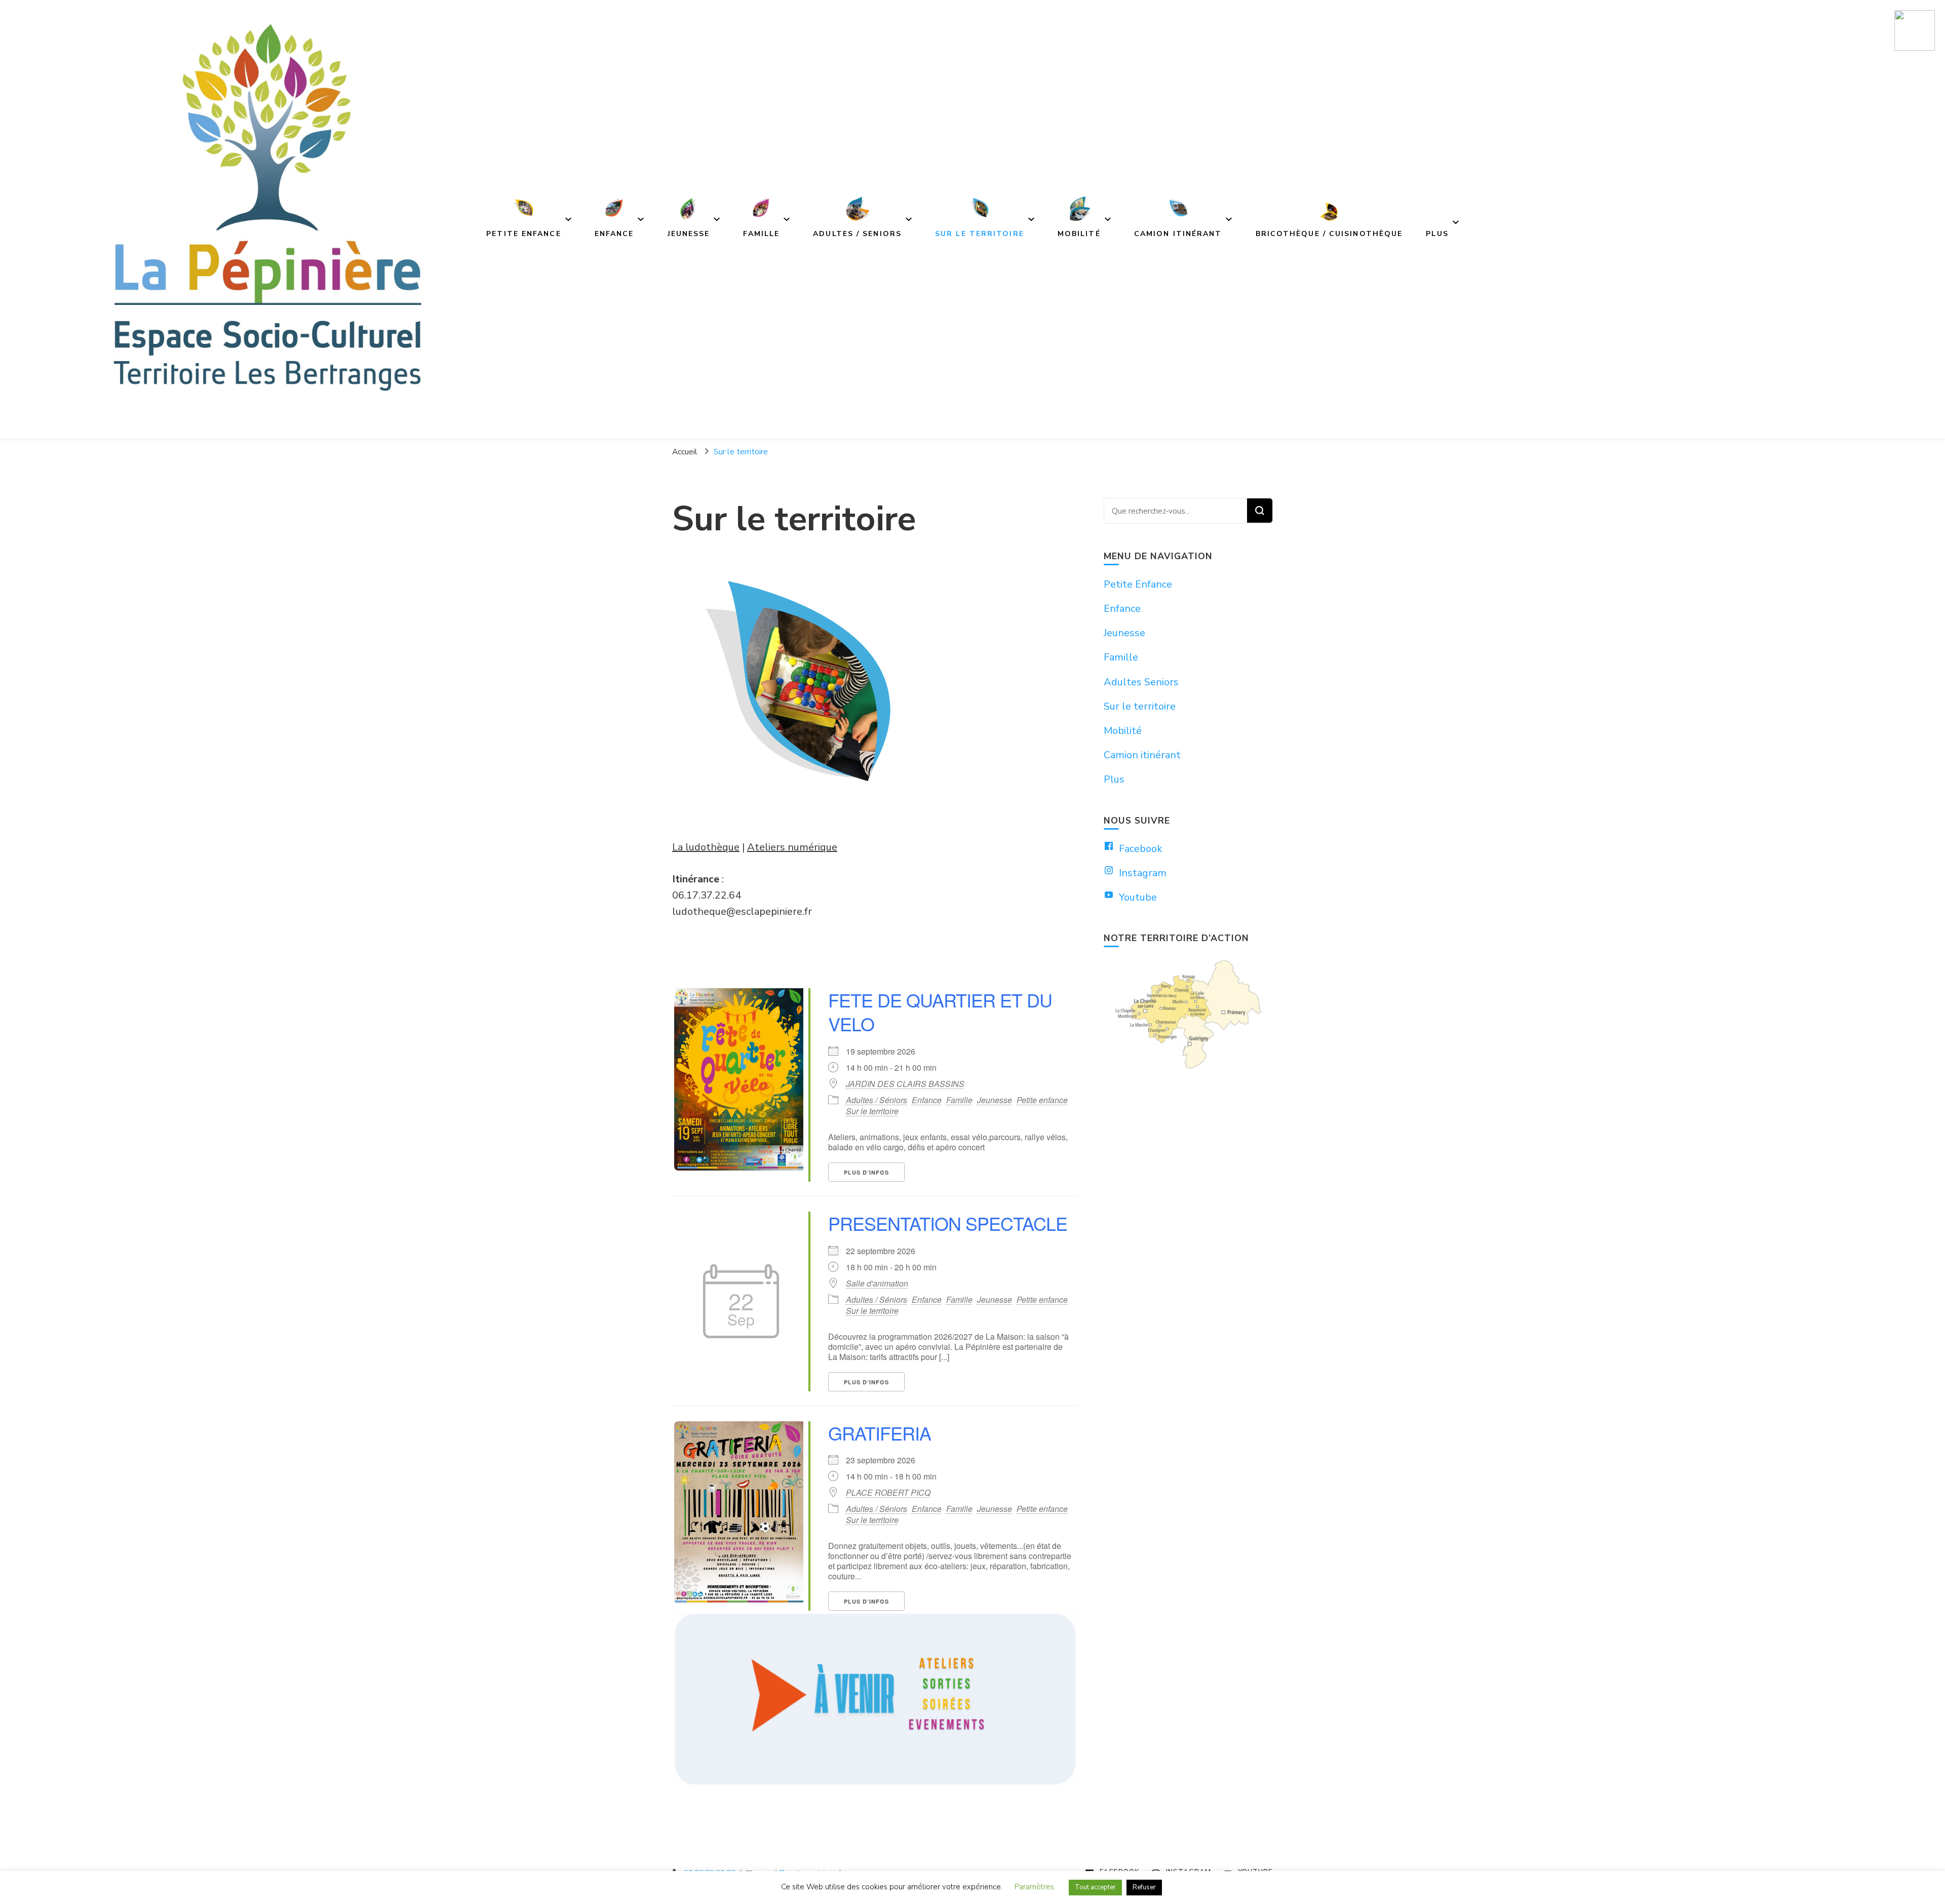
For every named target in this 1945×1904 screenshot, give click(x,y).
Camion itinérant (1142, 755)
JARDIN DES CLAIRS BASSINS (905, 1084)
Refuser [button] (1144, 1887)
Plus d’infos (866, 1172)
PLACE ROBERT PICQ (888, 1493)
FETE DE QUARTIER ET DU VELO (940, 1012)
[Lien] (1915, 31)
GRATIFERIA (880, 1433)
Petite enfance (1042, 1100)
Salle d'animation (877, 1284)
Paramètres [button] (1034, 1887)
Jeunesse (995, 1100)
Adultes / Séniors (877, 1100)
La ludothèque (706, 847)
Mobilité (1123, 731)
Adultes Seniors (1141, 682)
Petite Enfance (1138, 584)
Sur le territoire (872, 1111)
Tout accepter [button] (1095, 1887)
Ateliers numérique (792, 847)
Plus (1114, 779)
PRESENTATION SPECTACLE (948, 1223)
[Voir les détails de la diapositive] (875, 1699)
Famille (959, 1100)
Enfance (927, 1100)
